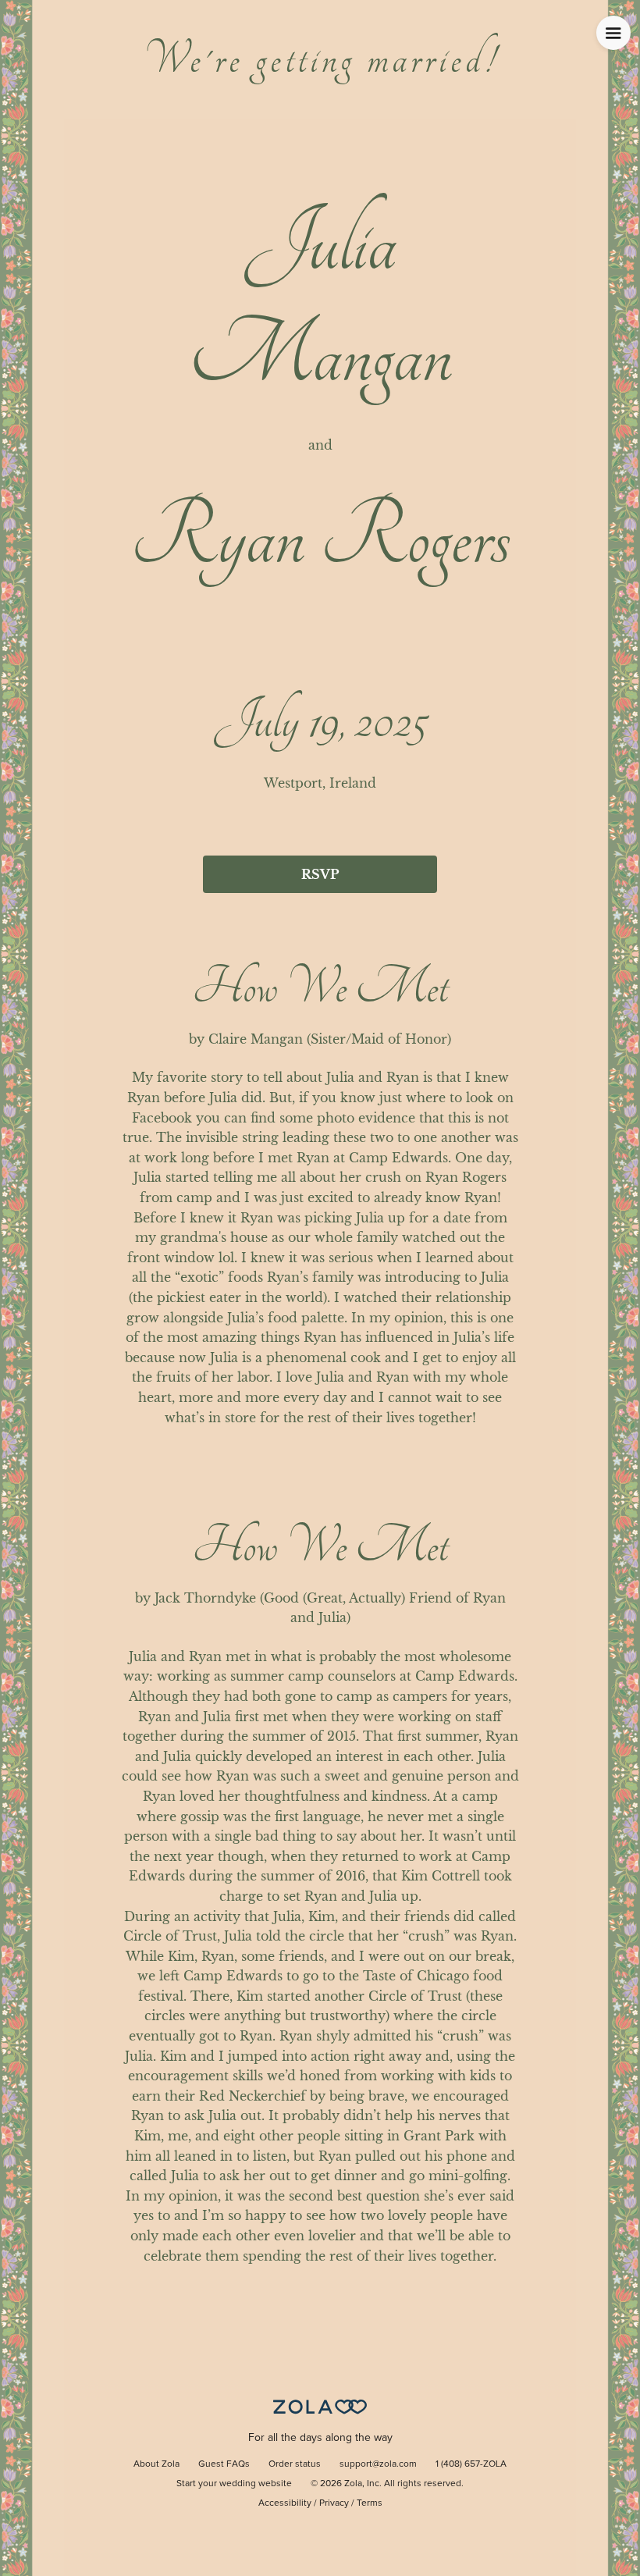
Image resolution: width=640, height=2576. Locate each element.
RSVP (320, 874)
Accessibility (285, 2503)
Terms (370, 2503)
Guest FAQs (224, 2464)
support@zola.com (378, 2464)
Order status (295, 2464)
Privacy (334, 2503)
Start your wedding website (234, 2484)
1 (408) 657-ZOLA (471, 2464)
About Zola (156, 2464)
